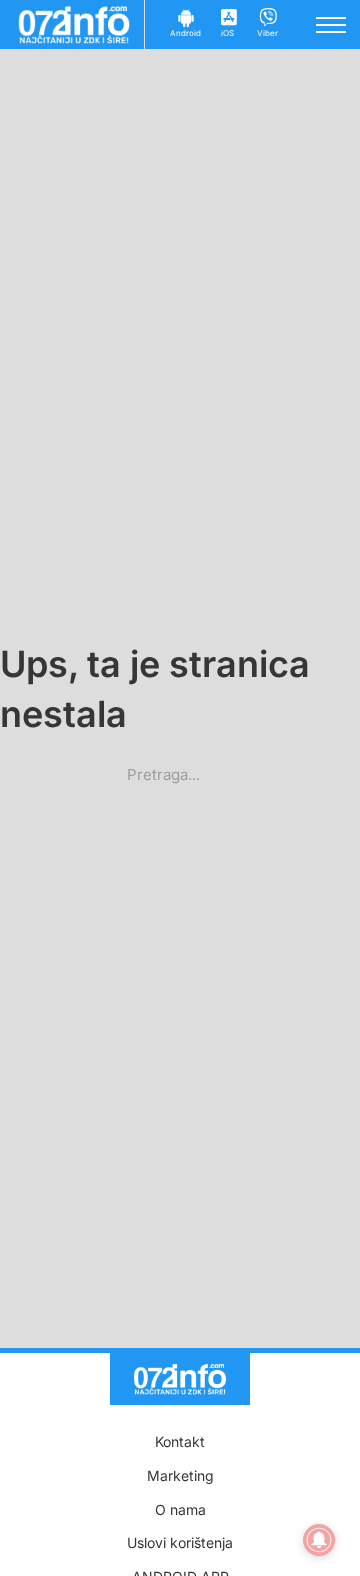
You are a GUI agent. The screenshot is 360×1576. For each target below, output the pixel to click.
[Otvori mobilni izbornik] (331, 25)
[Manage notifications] (319, 1540)
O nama (180, 1509)
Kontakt (180, 1441)
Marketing (180, 1475)
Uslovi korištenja (180, 1542)
